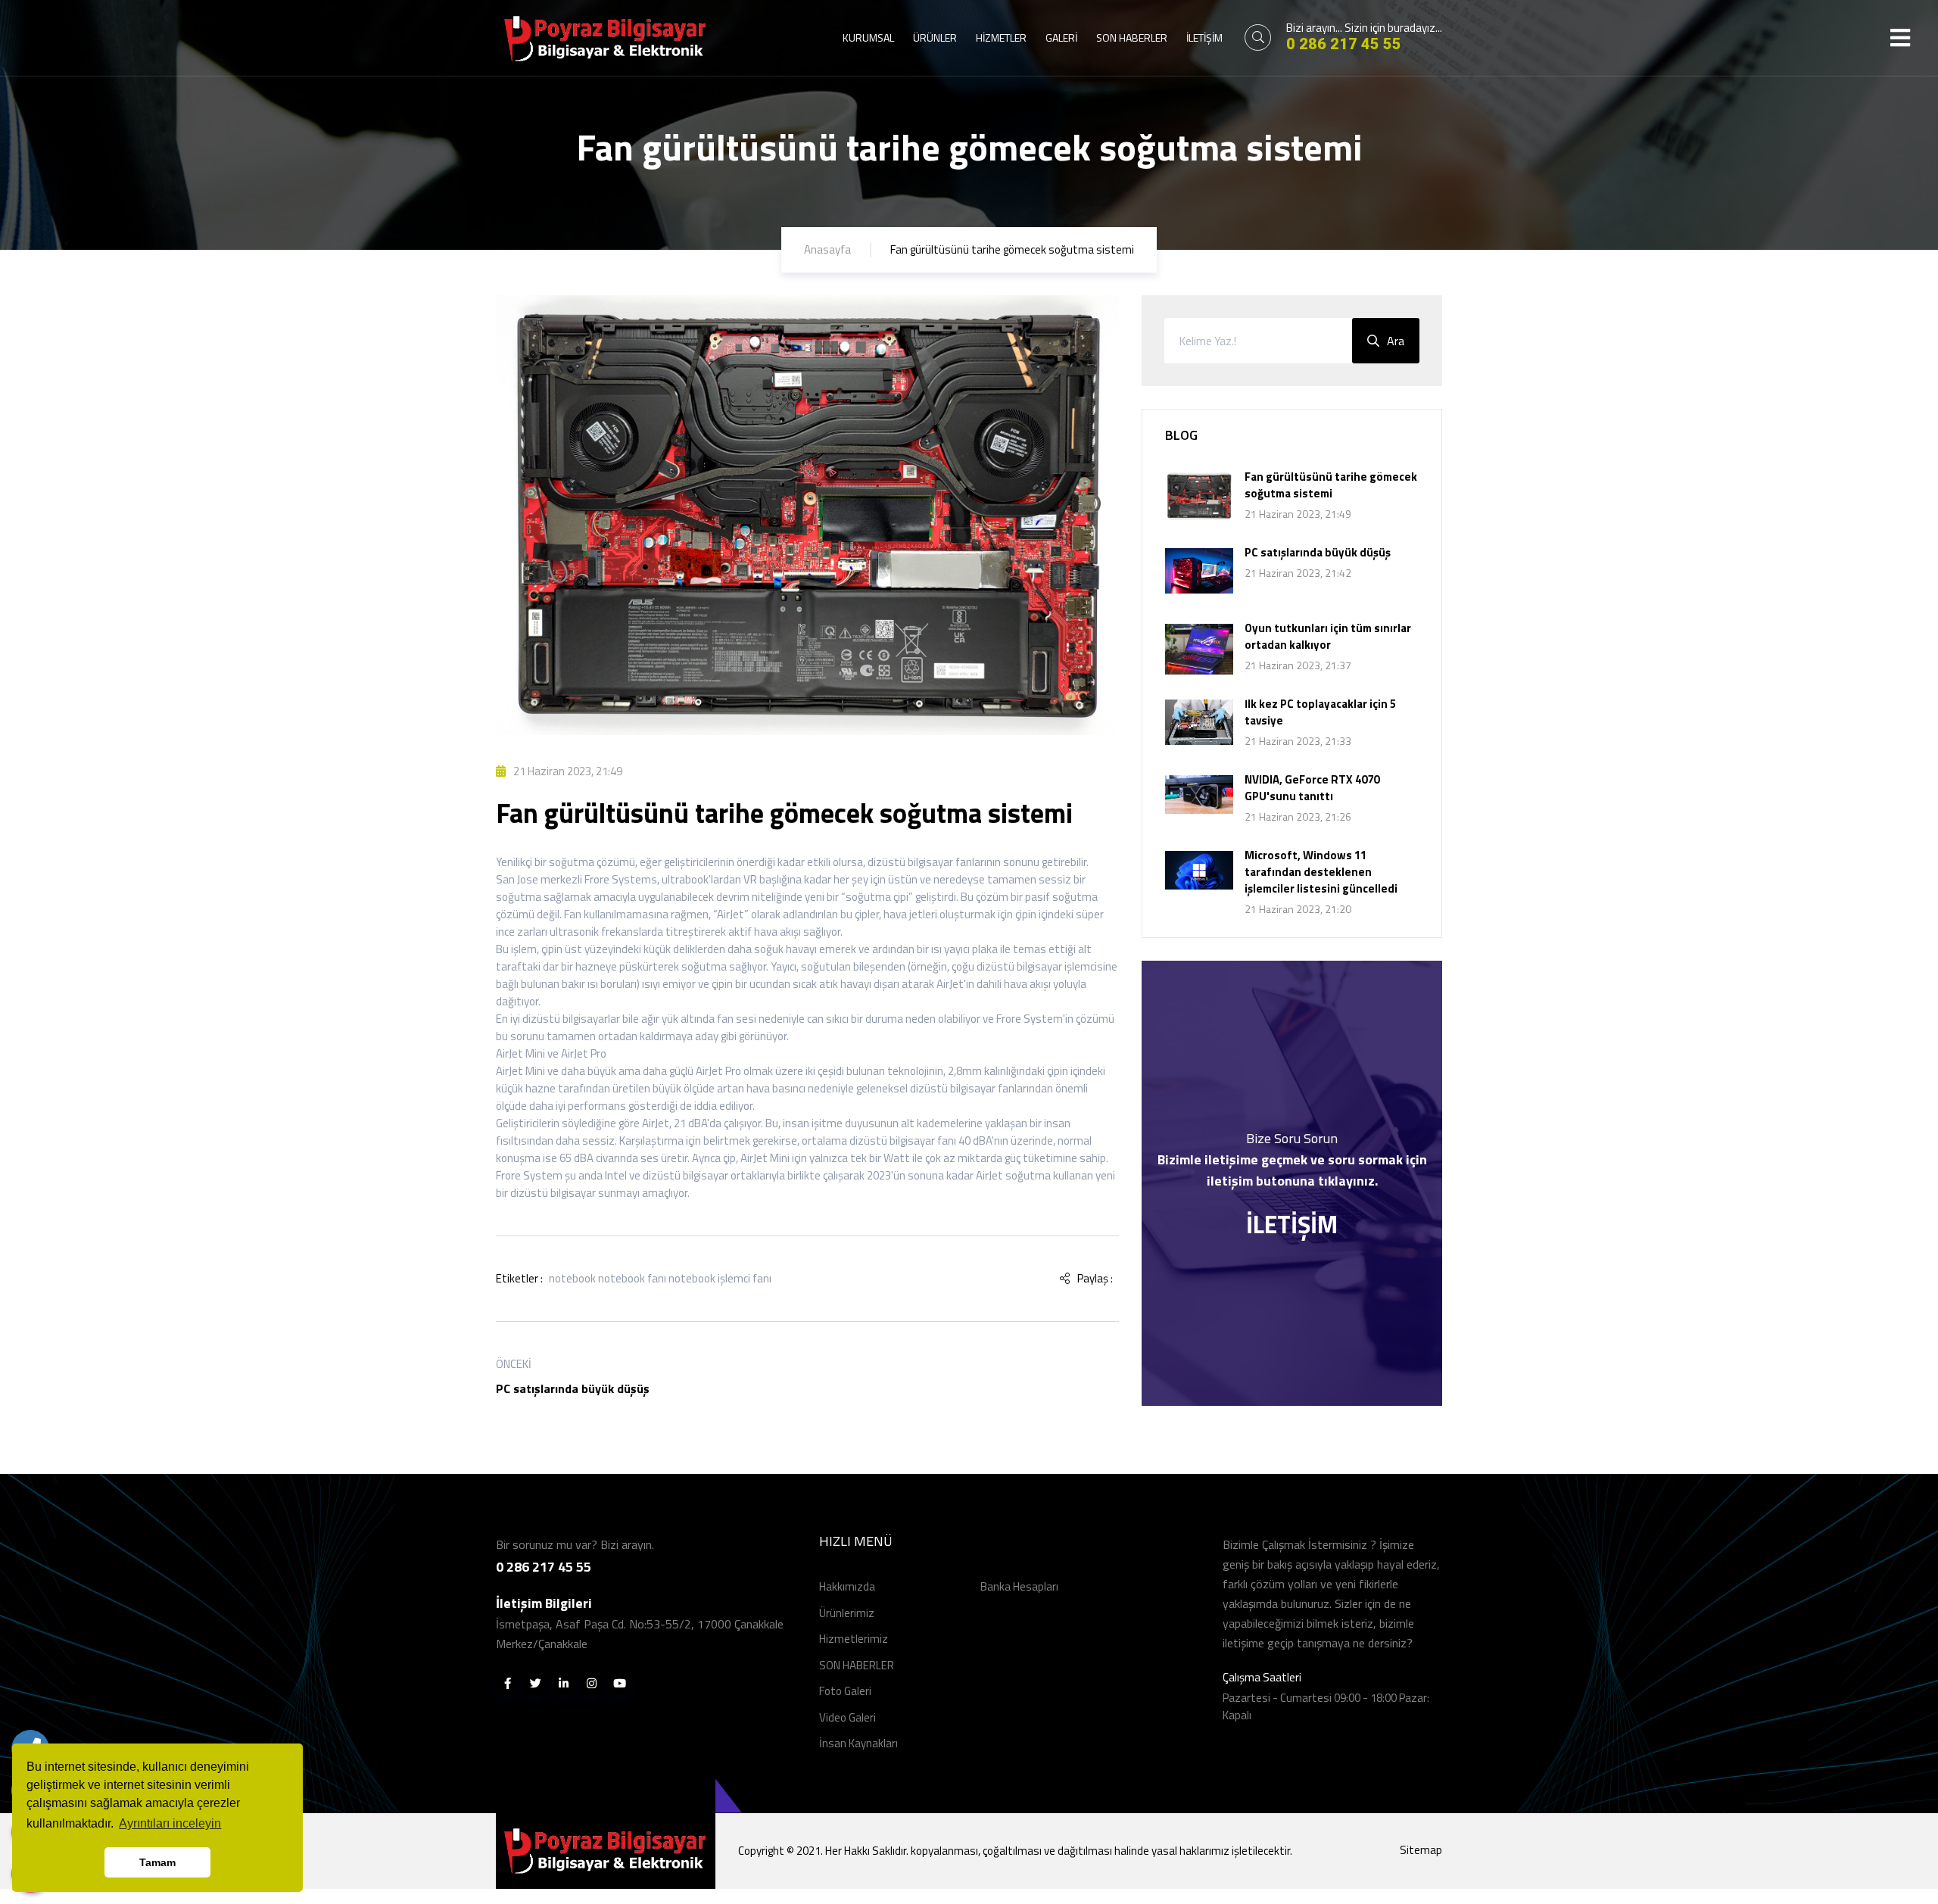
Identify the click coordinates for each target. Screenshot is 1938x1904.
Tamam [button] (157, 1862)
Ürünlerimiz (847, 1613)
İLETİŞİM (1204, 37)
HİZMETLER (1001, 37)
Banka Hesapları (1019, 1586)
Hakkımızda (847, 1586)
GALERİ (1061, 37)
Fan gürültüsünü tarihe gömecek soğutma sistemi (1331, 485)
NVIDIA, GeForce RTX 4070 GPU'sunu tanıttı (1312, 788)
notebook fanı (632, 1278)
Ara (1396, 341)
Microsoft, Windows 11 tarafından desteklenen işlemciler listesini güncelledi (1321, 872)
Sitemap (1421, 1850)
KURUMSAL (868, 37)
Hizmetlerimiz (854, 1639)
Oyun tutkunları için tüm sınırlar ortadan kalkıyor (1328, 636)
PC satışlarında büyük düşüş (573, 1388)
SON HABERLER (1132, 37)
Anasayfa (827, 249)
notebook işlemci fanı (720, 1278)
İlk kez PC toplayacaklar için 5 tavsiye (1320, 712)
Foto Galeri (845, 1691)
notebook (572, 1278)
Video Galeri (847, 1717)
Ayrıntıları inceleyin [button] (170, 1823)
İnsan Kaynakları (858, 1743)
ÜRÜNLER (935, 37)
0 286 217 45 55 (1344, 44)
